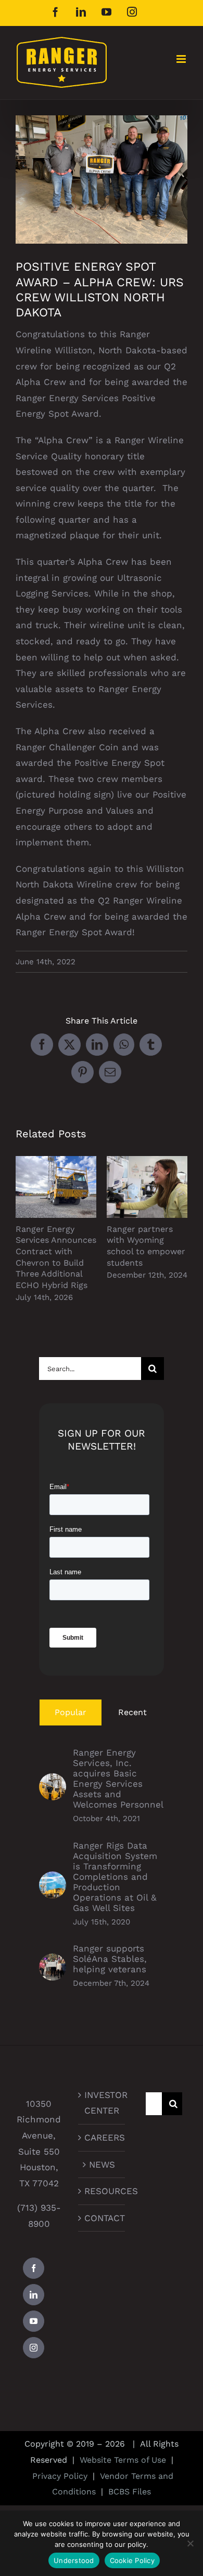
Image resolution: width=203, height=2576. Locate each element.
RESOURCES (102, 2191)
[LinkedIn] (34, 2295)
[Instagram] (34, 2348)
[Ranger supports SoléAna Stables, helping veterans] (53, 1961)
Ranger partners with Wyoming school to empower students (147, 1187)
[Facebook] (34, 2268)
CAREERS (102, 2137)
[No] (190, 2543)
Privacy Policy (60, 2476)
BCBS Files (130, 2492)
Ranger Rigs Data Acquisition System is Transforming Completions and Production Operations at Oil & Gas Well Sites (115, 1877)
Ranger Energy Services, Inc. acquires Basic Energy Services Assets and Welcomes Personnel (118, 1778)
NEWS (102, 2165)
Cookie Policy (132, 2560)
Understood (74, 2560)
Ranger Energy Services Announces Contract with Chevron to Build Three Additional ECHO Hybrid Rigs (56, 1187)
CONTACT (102, 2218)
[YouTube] (34, 2321)
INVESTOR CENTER (102, 2103)
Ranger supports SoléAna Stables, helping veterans (110, 1959)
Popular (71, 1712)
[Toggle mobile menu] (182, 59)
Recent (132, 1712)
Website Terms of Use (123, 2460)
